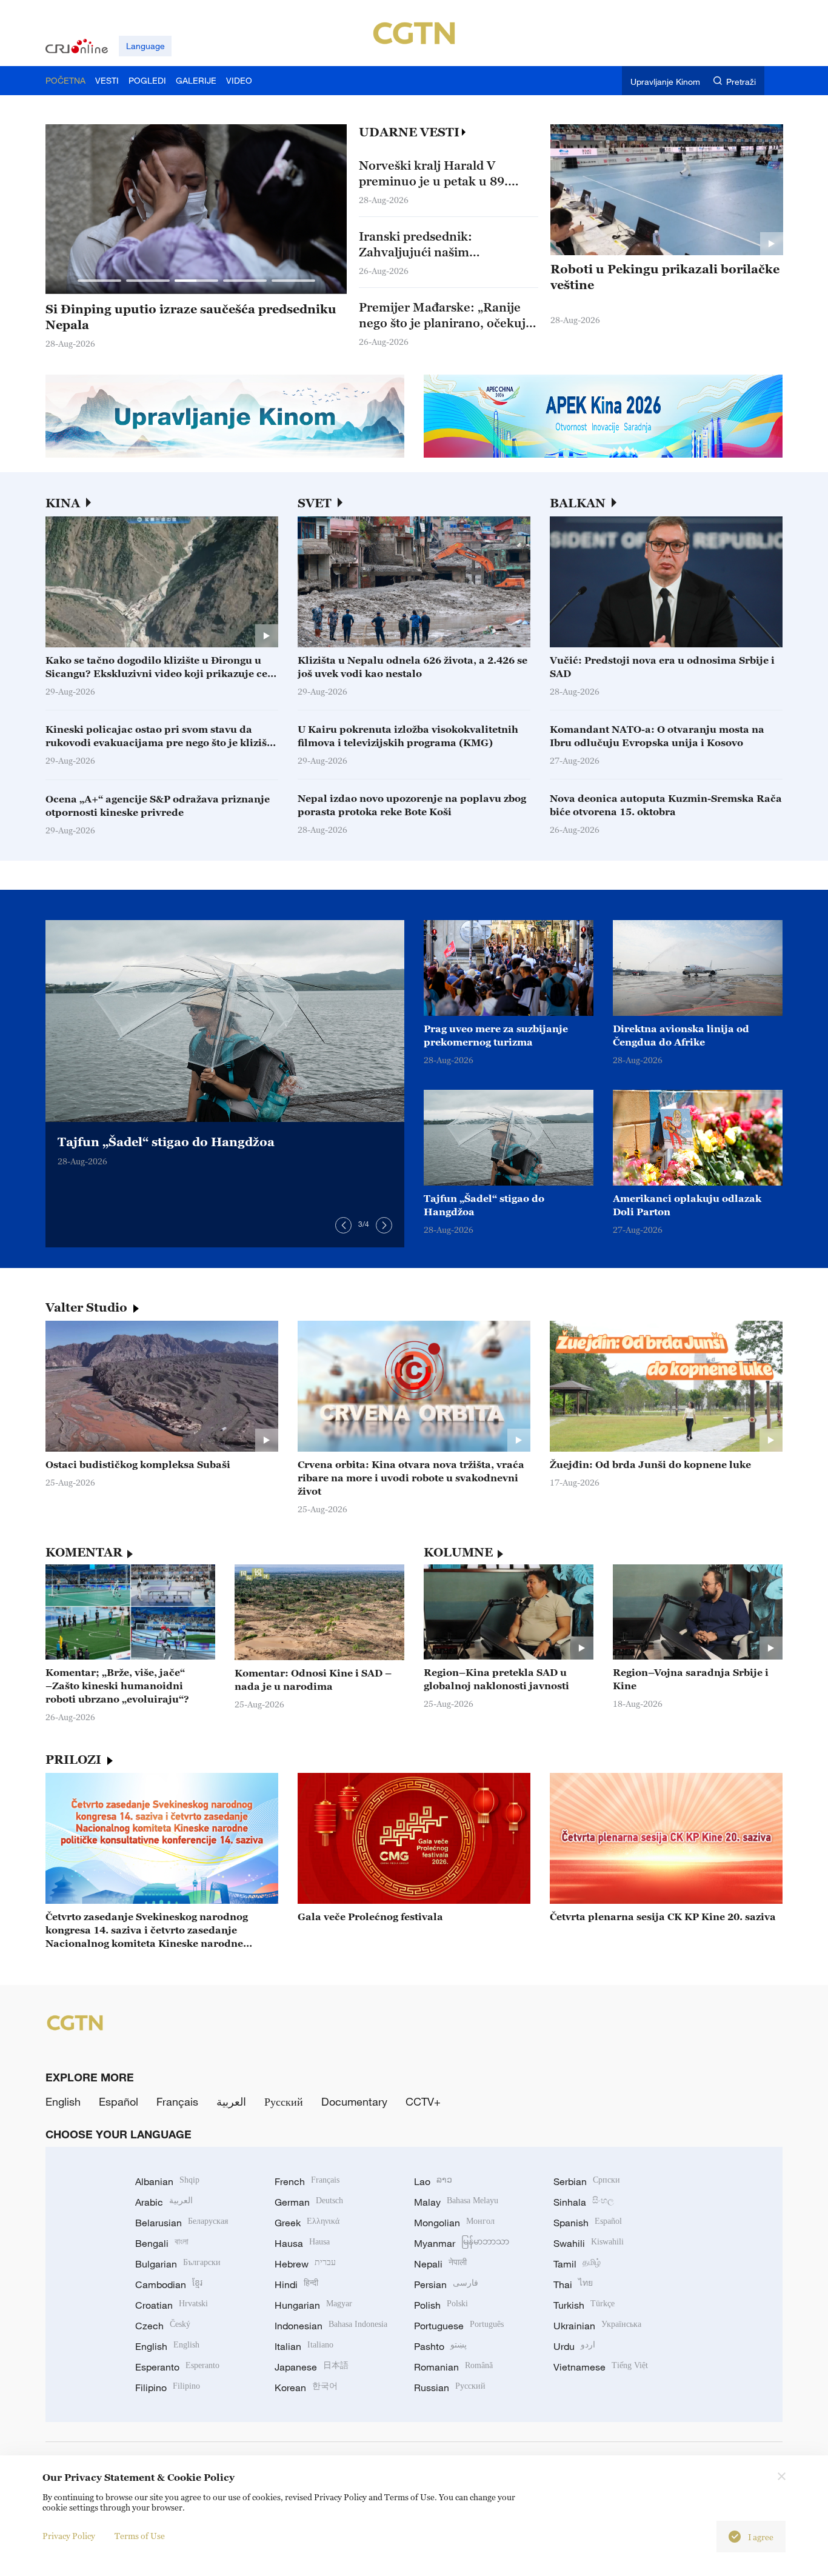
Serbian (587, 2181)
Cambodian (169, 2284)
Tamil (577, 2264)
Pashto (440, 2346)
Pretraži (741, 82)
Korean (306, 2387)
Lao (433, 2181)
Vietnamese (601, 2367)
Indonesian (331, 2326)
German (309, 2202)
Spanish (588, 2223)
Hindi (296, 2284)
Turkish (584, 2305)
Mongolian (454, 2223)
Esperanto (177, 2367)
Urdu (574, 2346)
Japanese (312, 2367)
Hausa (302, 2243)
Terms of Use (140, 2536)
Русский (284, 2101)
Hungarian (313, 2305)
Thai (573, 2284)
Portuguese (459, 2326)
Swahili (589, 2243)
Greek (307, 2223)
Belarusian (182, 2223)
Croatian (172, 2305)
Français (177, 2101)
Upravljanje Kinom (665, 82)
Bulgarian (178, 2264)
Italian (304, 2346)
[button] (99, 281)
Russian (450, 2387)
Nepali (440, 2264)
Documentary (354, 2101)
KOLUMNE (458, 1552)
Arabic (164, 2202)
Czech (163, 2326)
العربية (231, 2101)
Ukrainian (597, 2326)
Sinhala (584, 2202)
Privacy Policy (69, 2536)
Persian (446, 2284)
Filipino (168, 2387)
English (63, 2101)
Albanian (167, 2181)
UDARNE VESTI (409, 132)
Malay (456, 2202)
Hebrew (305, 2264)
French (307, 2181)
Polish (441, 2305)
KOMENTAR (84, 1552)
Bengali (162, 2243)
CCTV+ (423, 2101)
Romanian (453, 2367)
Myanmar (462, 2243)
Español (119, 2101)
